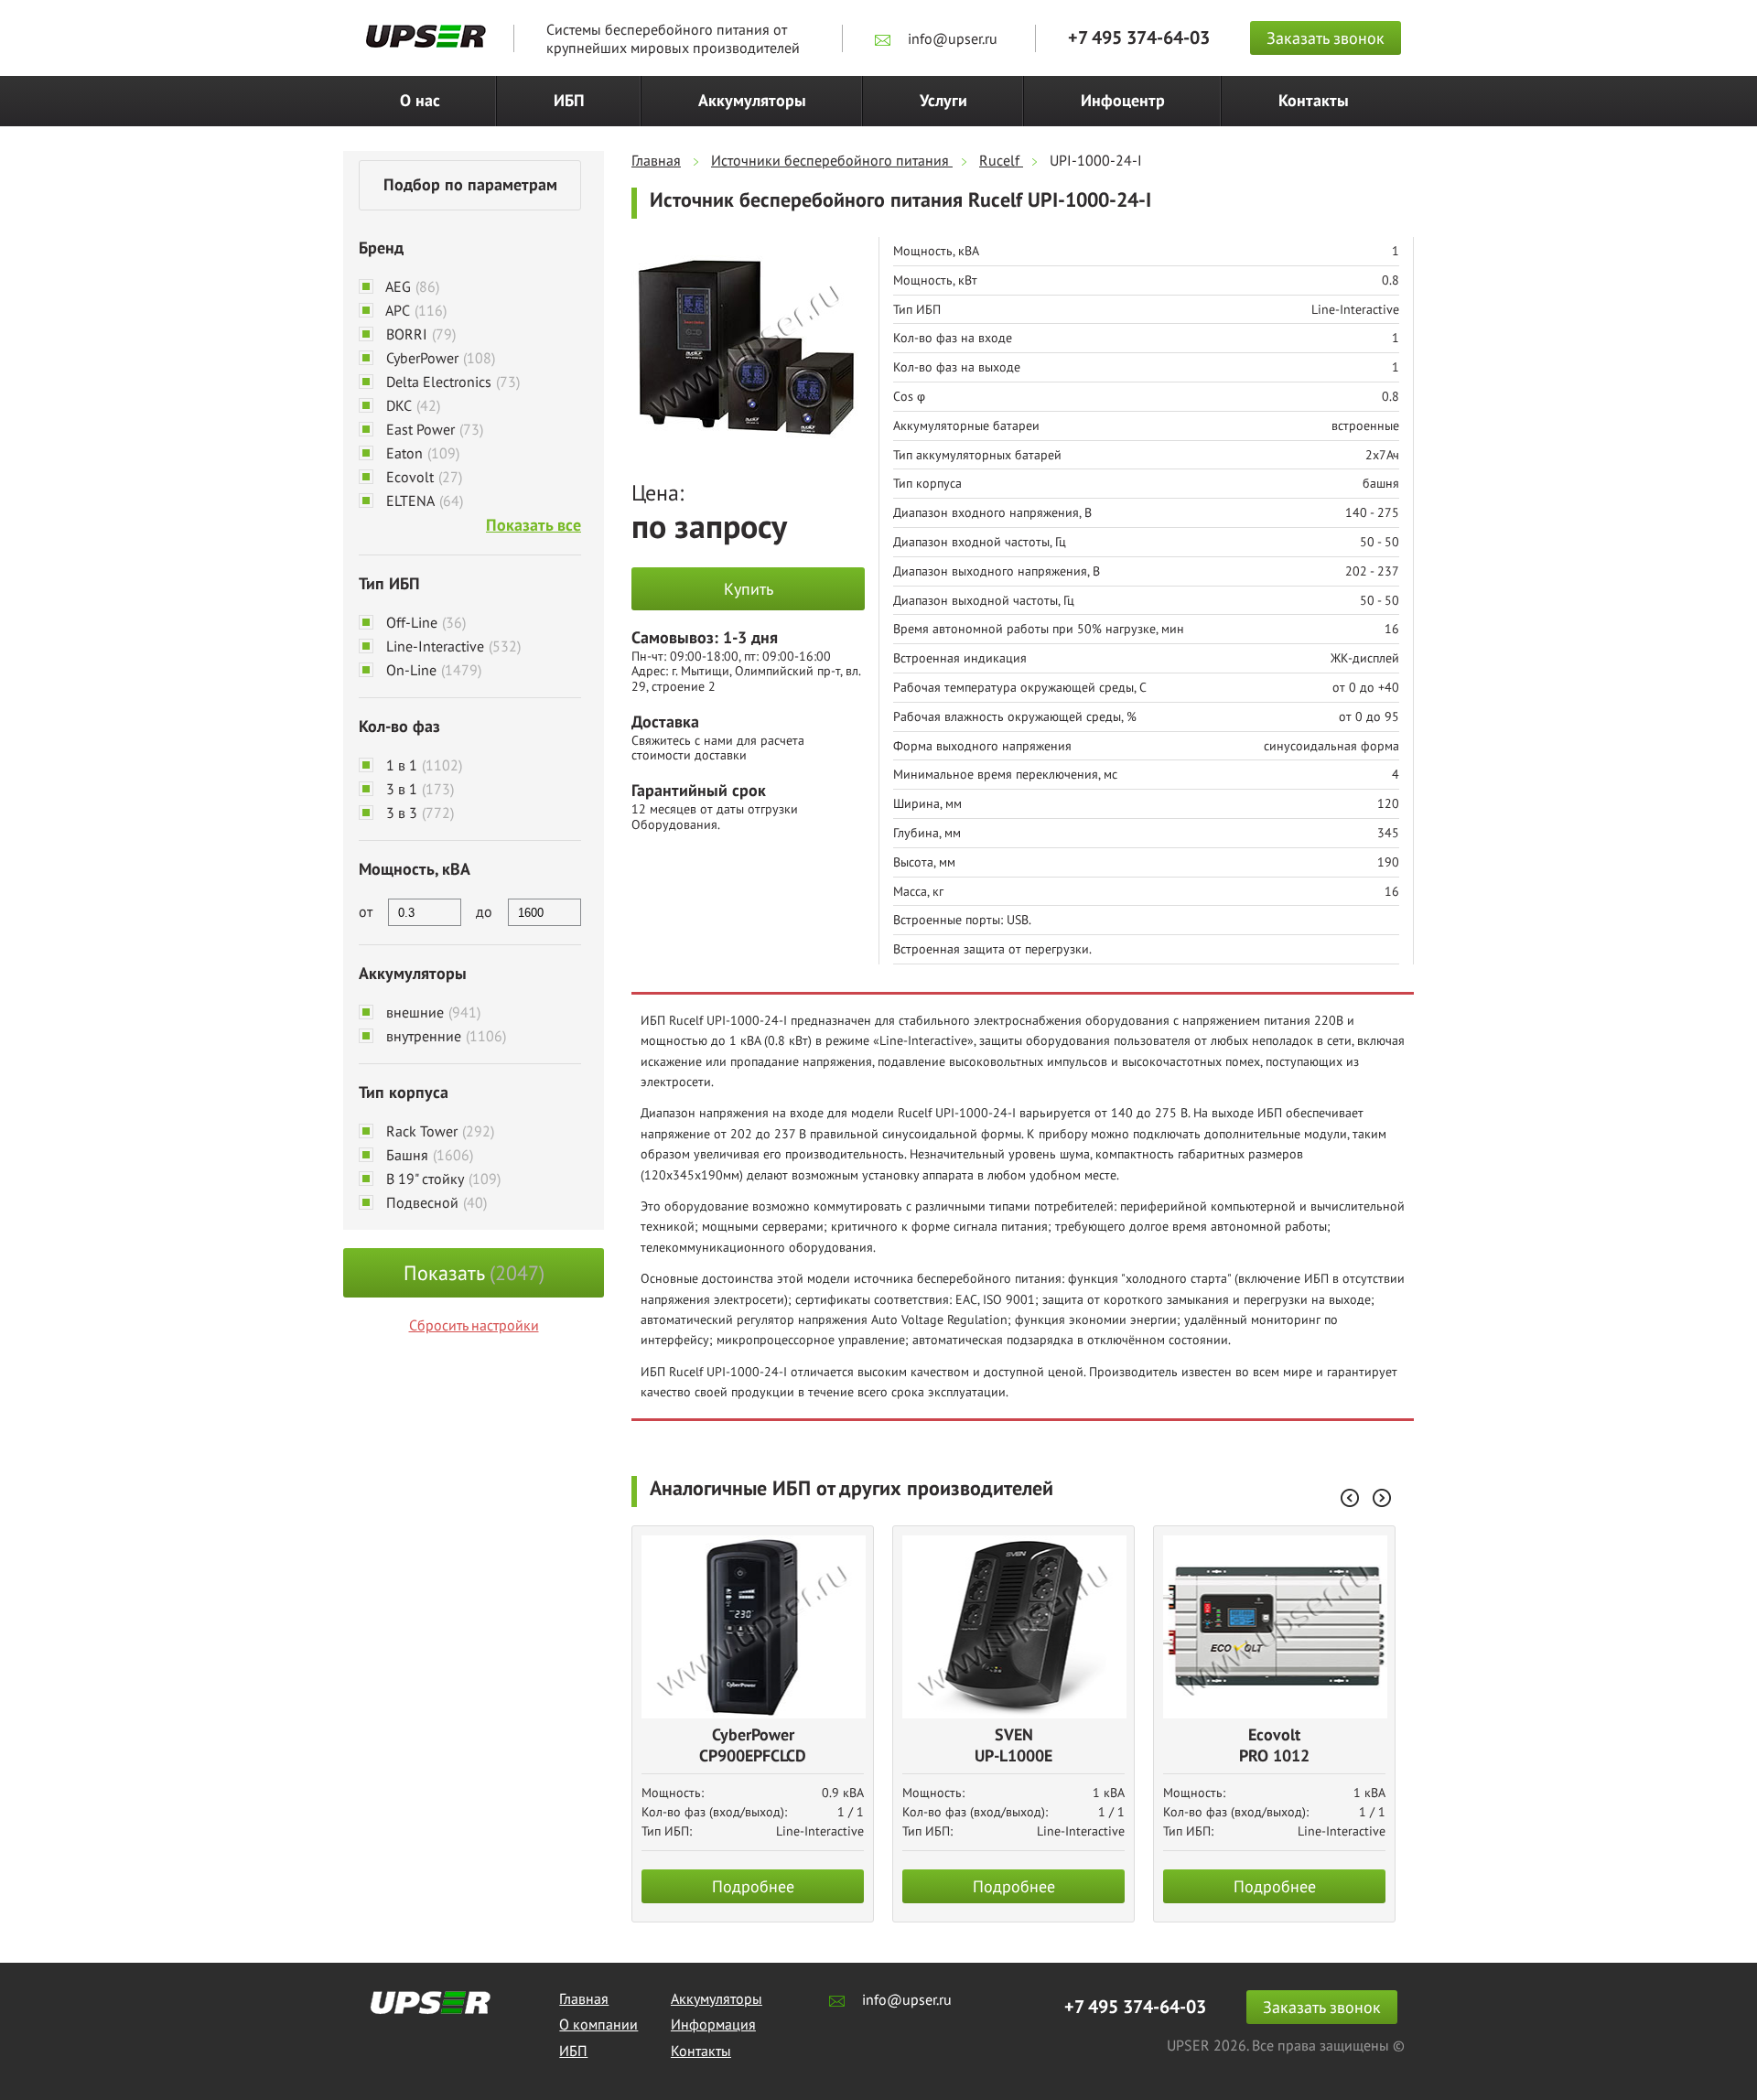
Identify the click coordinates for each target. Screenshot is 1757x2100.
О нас (420, 101)
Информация (713, 2024)
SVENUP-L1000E (1013, 1746)
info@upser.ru (951, 38)
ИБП (569, 101)
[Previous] (1350, 1498)
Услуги (943, 101)
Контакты (1314, 101)
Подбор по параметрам (470, 185)
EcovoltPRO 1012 (1274, 1746)
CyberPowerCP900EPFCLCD (753, 1746)
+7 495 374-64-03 (1139, 38)
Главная (584, 1998)
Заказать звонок (1326, 38)
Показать (474, 1273)
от (366, 911)
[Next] (1382, 1498)
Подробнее (753, 1886)
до (484, 911)
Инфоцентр (1123, 101)
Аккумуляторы (752, 101)
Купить (749, 589)
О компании (598, 2024)
